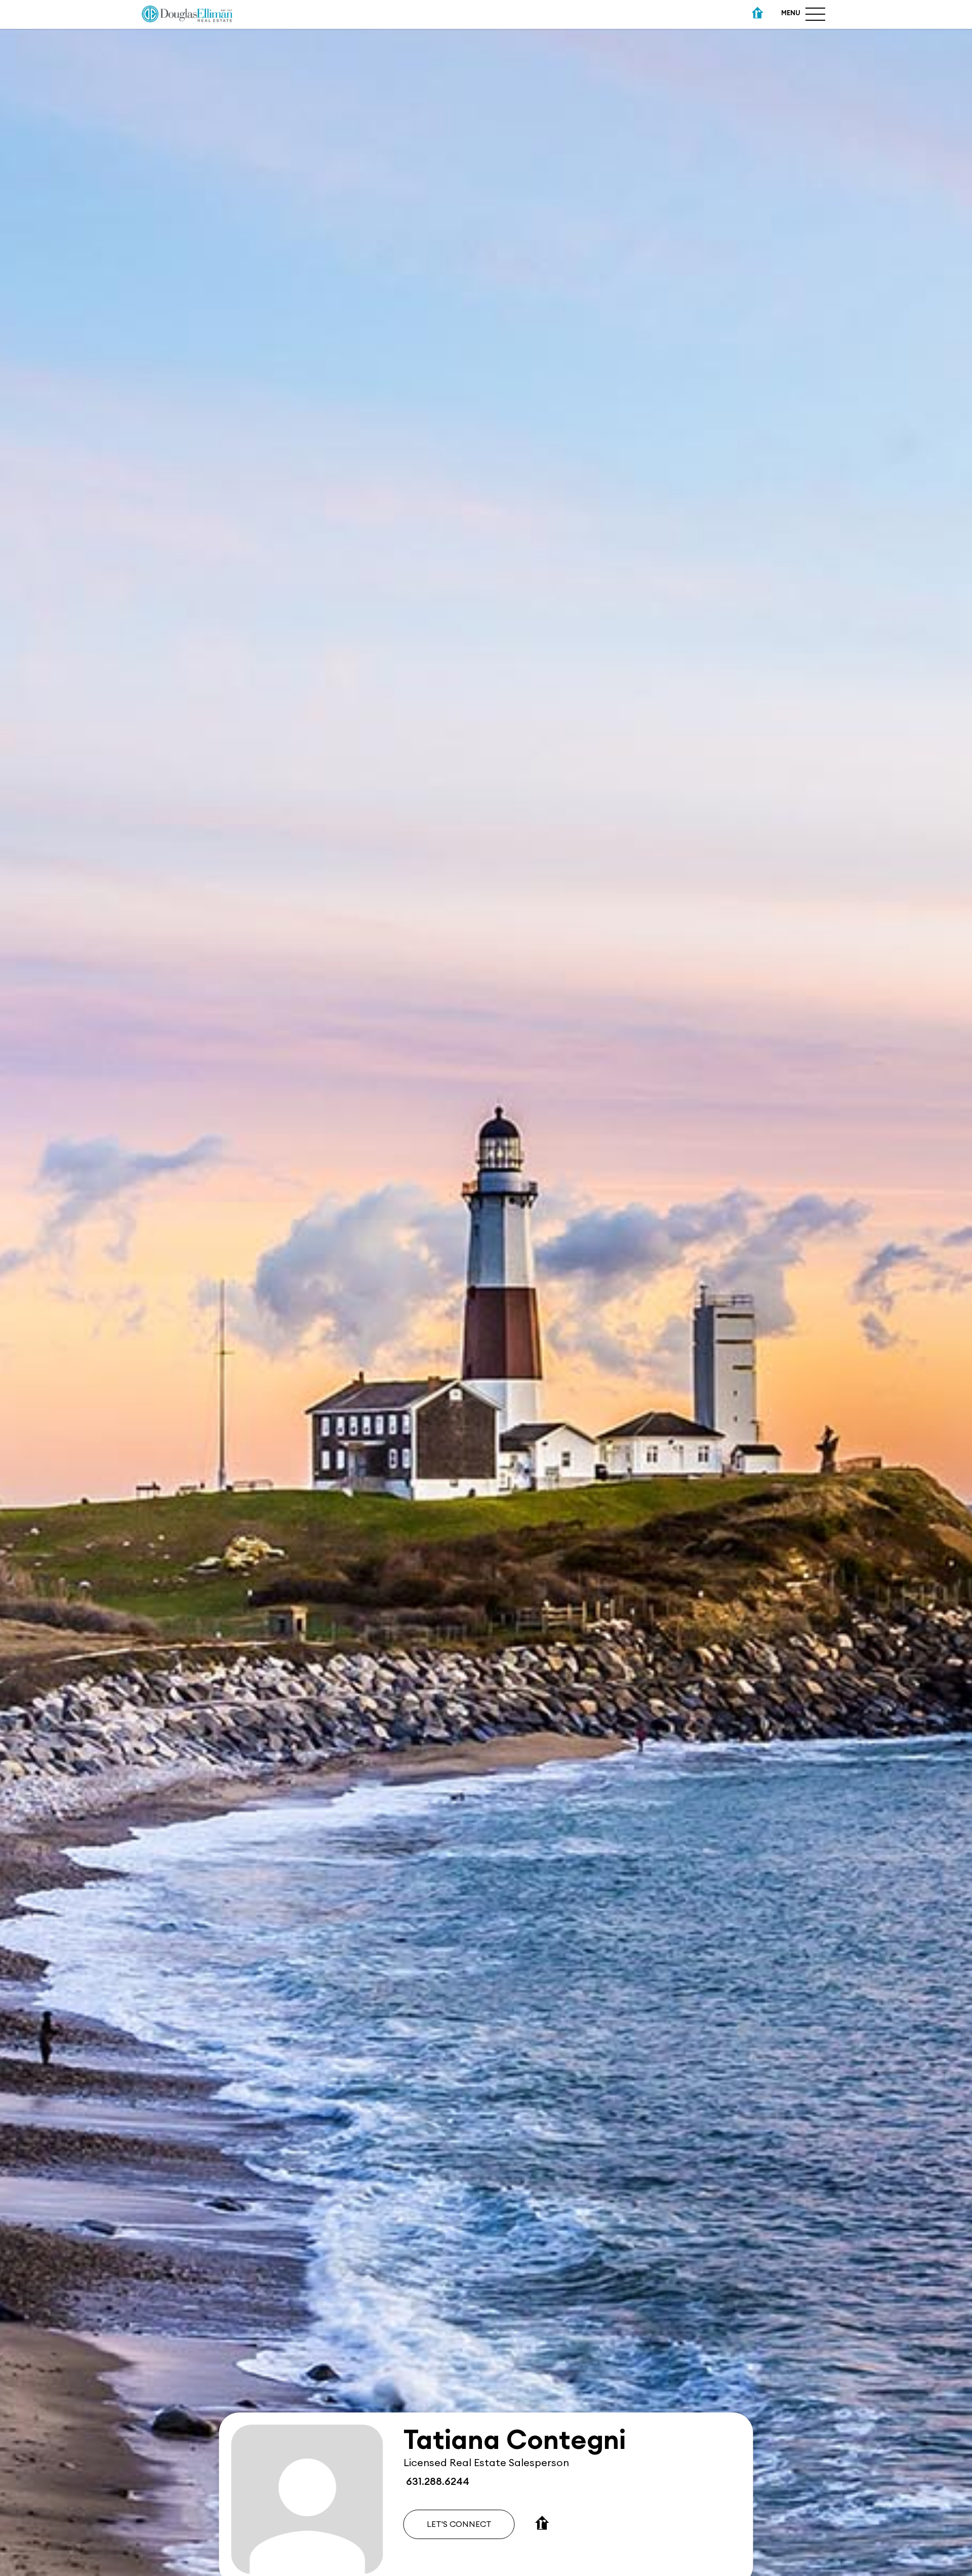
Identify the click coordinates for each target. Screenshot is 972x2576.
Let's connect (459, 2524)
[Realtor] (758, 14)
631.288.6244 (436, 2482)
